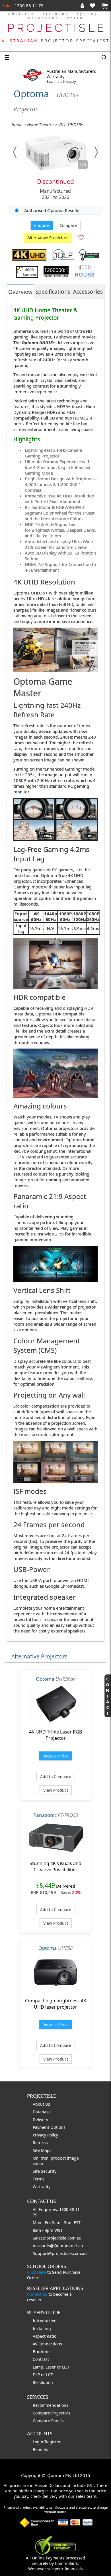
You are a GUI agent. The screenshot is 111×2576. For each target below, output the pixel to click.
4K (61, 124)
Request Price (55, 1756)
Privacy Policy (45, 2135)
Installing (42, 2328)
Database (42, 2112)
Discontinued (55, 182)
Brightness (43, 2352)
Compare (68, 225)
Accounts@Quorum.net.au (58, 2246)
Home (17, 124)
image (73, 2158)
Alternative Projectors (48, 238)
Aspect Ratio (45, 2336)
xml (37, 2158)
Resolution (43, 2382)
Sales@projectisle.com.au (57, 2238)
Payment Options (49, 2127)
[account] (84, 5)
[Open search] (104, 58)
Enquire (42, 225)
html (46, 2158)
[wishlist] (95, 5)
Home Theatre (40, 124)
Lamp (38, 2367)
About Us (41, 2104)
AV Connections (47, 2344)
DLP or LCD (43, 2375)
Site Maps (42, 2150)
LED (66, 2367)
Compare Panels (48, 2421)
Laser (51, 2367)
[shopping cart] (104, 6)
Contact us (37, 2294)
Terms (39, 2179)
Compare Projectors (52, 2413)
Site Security (45, 2171)
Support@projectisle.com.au (60, 2253)
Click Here (37, 2272)
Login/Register (47, 2442)
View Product (56, 1790)
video (38, 2163)
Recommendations (51, 2405)
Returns (40, 2143)
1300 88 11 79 (28, 5)
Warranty (42, 2187)
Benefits (40, 2449)
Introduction (45, 2321)
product (59, 2158)
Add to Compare (56, 1776)
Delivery (40, 2120)
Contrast (41, 2359)
